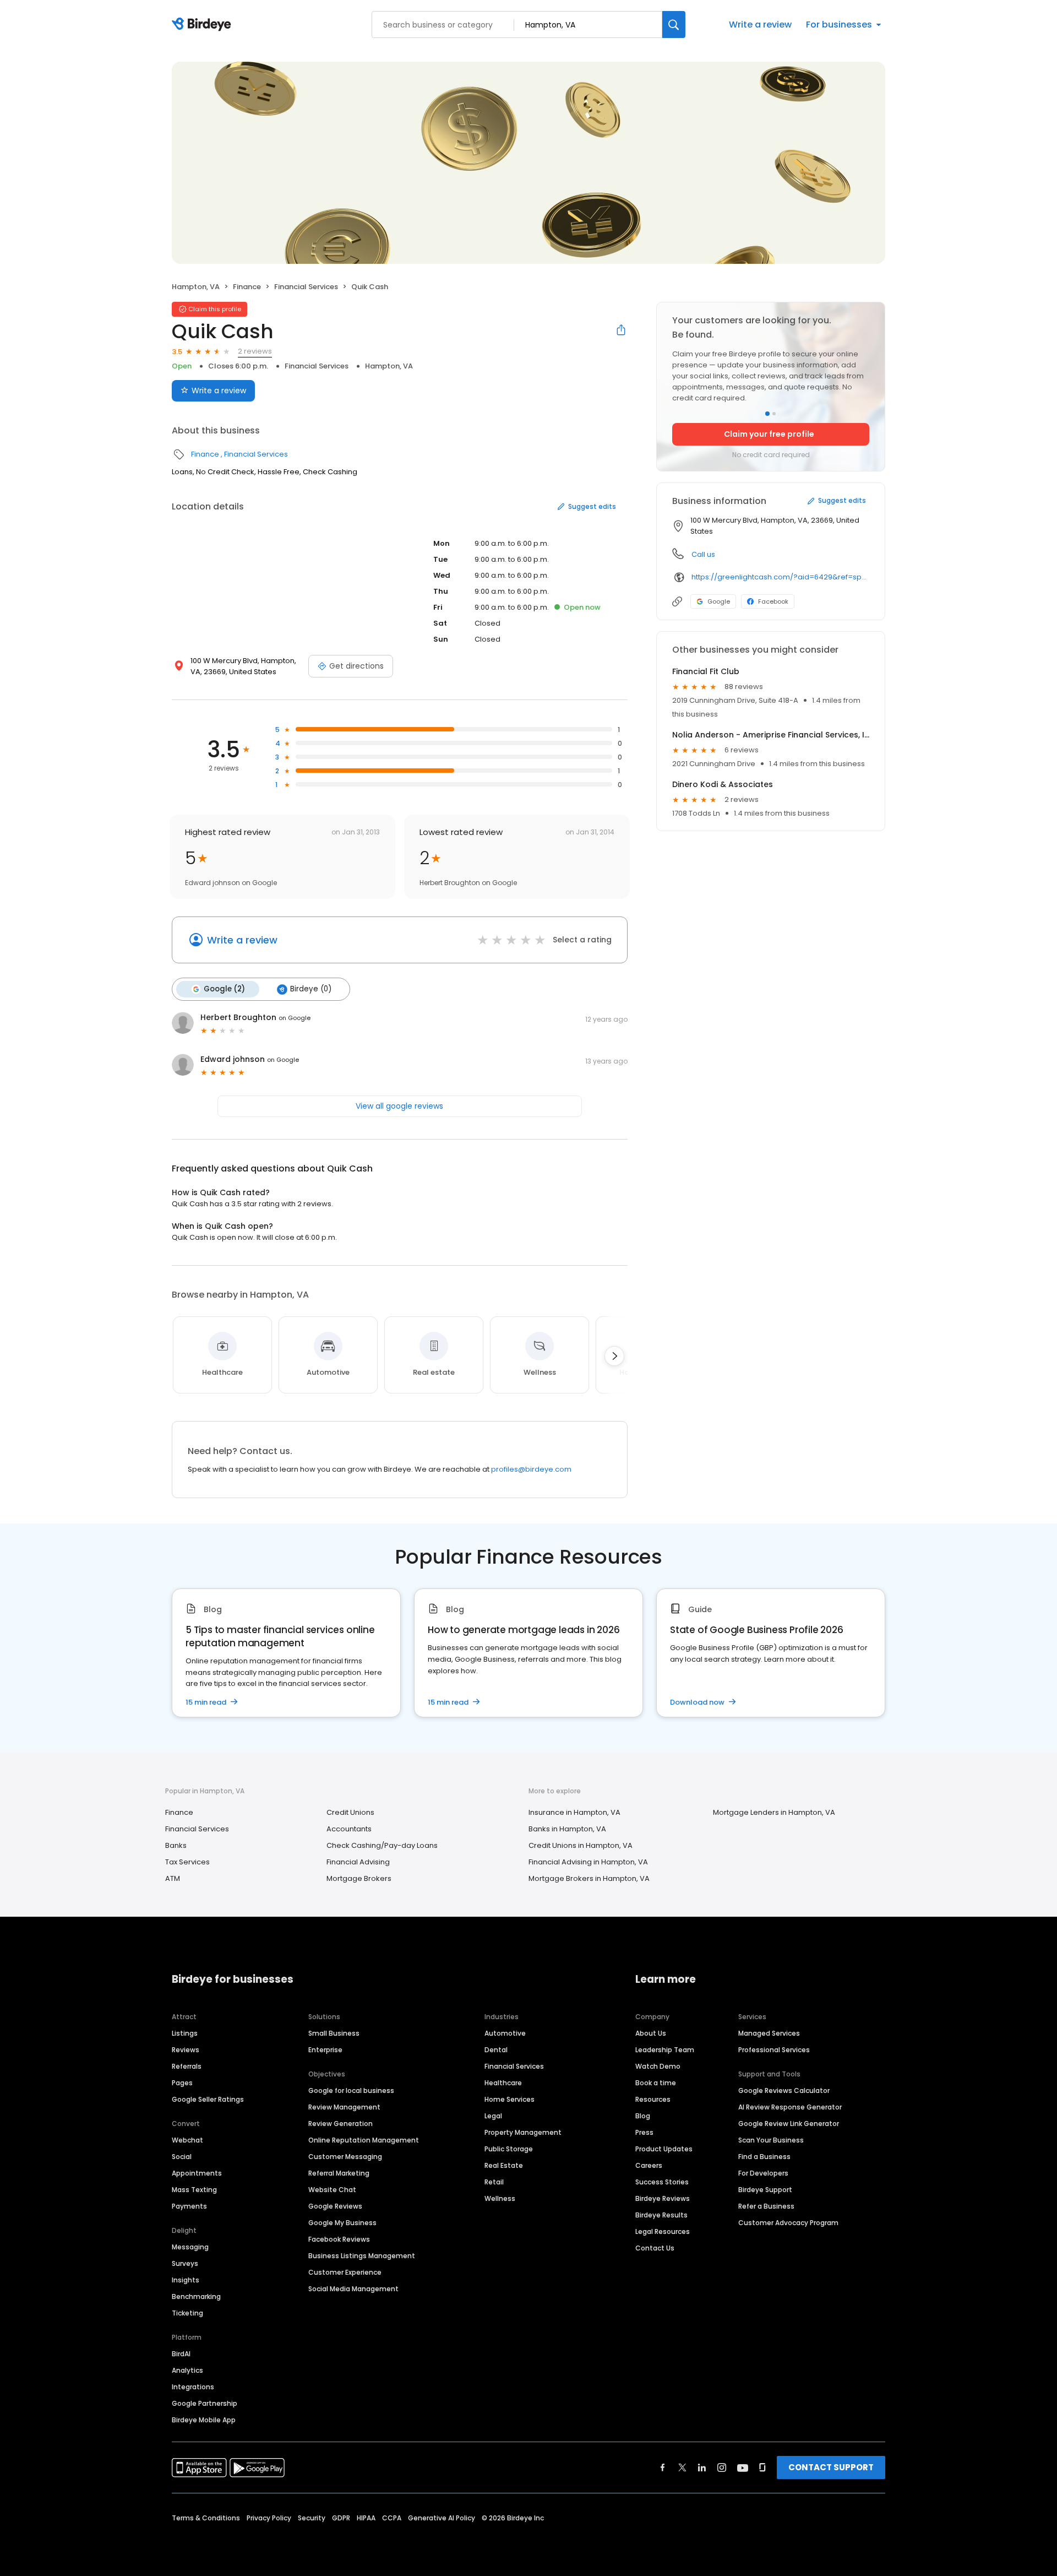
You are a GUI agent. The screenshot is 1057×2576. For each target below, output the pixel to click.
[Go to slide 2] (774, 414)
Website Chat (332, 2190)
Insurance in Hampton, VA (574, 1812)
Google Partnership (205, 2403)
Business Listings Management (362, 2256)
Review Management (344, 2107)
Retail (494, 2182)
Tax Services (187, 1862)
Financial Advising (358, 1862)
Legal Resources (663, 2231)
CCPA (392, 2518)
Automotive (505, 2033)
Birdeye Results (661, 2215)
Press (644, 2132)
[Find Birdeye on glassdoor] (762, 2467)
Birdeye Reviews (663, 2198)
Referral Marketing (339, 2173)
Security (312, 2518)
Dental (496, 2050)
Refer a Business (766, 2206)
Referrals (187, 2066)
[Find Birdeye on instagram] (722, 2467)
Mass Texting (194, 2190)
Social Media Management (353, 2289)
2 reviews (255, 351)
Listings (185, 2033)
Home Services (510, 2099)
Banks (176, 1845)
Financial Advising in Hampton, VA (588, 1862)
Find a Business (764, 2157)
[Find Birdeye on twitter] (682, 2467)
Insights (186, 2280)
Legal (493, 2116)
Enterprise (325, 2050)
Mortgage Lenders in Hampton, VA (774, 1812)
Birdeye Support (765, 2190)
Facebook (773, 601)
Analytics (187, 2370)
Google (719, 601)
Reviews (186, 2050)
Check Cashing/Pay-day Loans (382, 1845)
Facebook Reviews (339, 2239)
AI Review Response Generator (790, 2107)
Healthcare (503, 2083)
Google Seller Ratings (208, 2099)
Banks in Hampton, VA (567, 1829)
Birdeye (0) (311, 989)
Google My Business (342, 2223)
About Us (651, 2033)
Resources (653, 2099)
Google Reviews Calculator (784, 2090)
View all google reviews (399, 1106)
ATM (173, 1878)
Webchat (187, 2140)
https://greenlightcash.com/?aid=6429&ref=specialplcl (780, 577)
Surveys (185, 2263)
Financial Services (306, 287)
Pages (182, 2083)
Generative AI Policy (442, 2518)
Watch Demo (658, 2066)
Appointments (197, 2173)
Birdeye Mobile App (204, 2420)
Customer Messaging (345, 2157)
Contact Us (655, 2248)
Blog (643, 2116)
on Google (295, 1018)
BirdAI (181, 2354)
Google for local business (351, 2090)
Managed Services (769, 2033)
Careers (649, 2165)
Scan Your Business (771, 2140)
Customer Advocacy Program (788, 2223)
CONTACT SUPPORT (831, 2467)
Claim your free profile (769, 434)
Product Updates (664, 2149)
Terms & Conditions (206, 2518)
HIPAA (366, 2518)
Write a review (760, 25)
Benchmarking (196, 2296)
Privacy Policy (269, 2518)
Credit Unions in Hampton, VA (581, 1845)
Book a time (656, 2083)
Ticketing (187, 2313)
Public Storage (509, 2149)
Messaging (190, 2247)
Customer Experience (345, 2272)
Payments (189, 2206)
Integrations (193, 2387)
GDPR (341, 2518)
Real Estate (504, 2165)
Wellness (500, 2198)
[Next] (614, 1356)
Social (182, 2157)
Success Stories (662, 2182)
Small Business (334, 2033)
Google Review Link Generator (789, 2124)
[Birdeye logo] (203, 25)
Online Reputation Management (364, 2140)
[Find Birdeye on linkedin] (702, 2467)
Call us (703, 554)
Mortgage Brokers (359, 1878)
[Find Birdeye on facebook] (663, 2467)
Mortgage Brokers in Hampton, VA (589, 1878)
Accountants (349, 1829)
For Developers (763, 2173)
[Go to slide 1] (767, 414)
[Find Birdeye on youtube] (743, 2467)
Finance (247, 287)
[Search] (674, 25)
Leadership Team (665, 2050)
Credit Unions (350, 1812)
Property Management (523, 2132)
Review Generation (340, 2124)
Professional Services (774, 2050)
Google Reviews (335, 2206)
